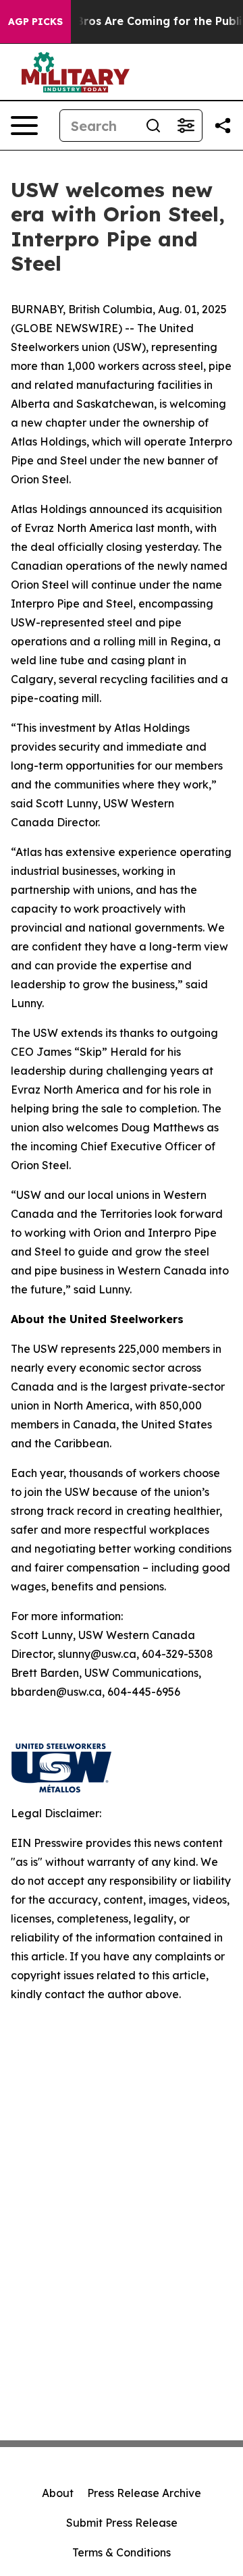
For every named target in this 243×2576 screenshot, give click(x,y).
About (58, 2493)
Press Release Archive (144, 2493)
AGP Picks (35, 22)
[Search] (153, 126)
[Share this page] (223, 126)
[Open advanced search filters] (186, 126)
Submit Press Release (122, 2523)
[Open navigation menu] (24, 126)
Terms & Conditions (122, 2552)
